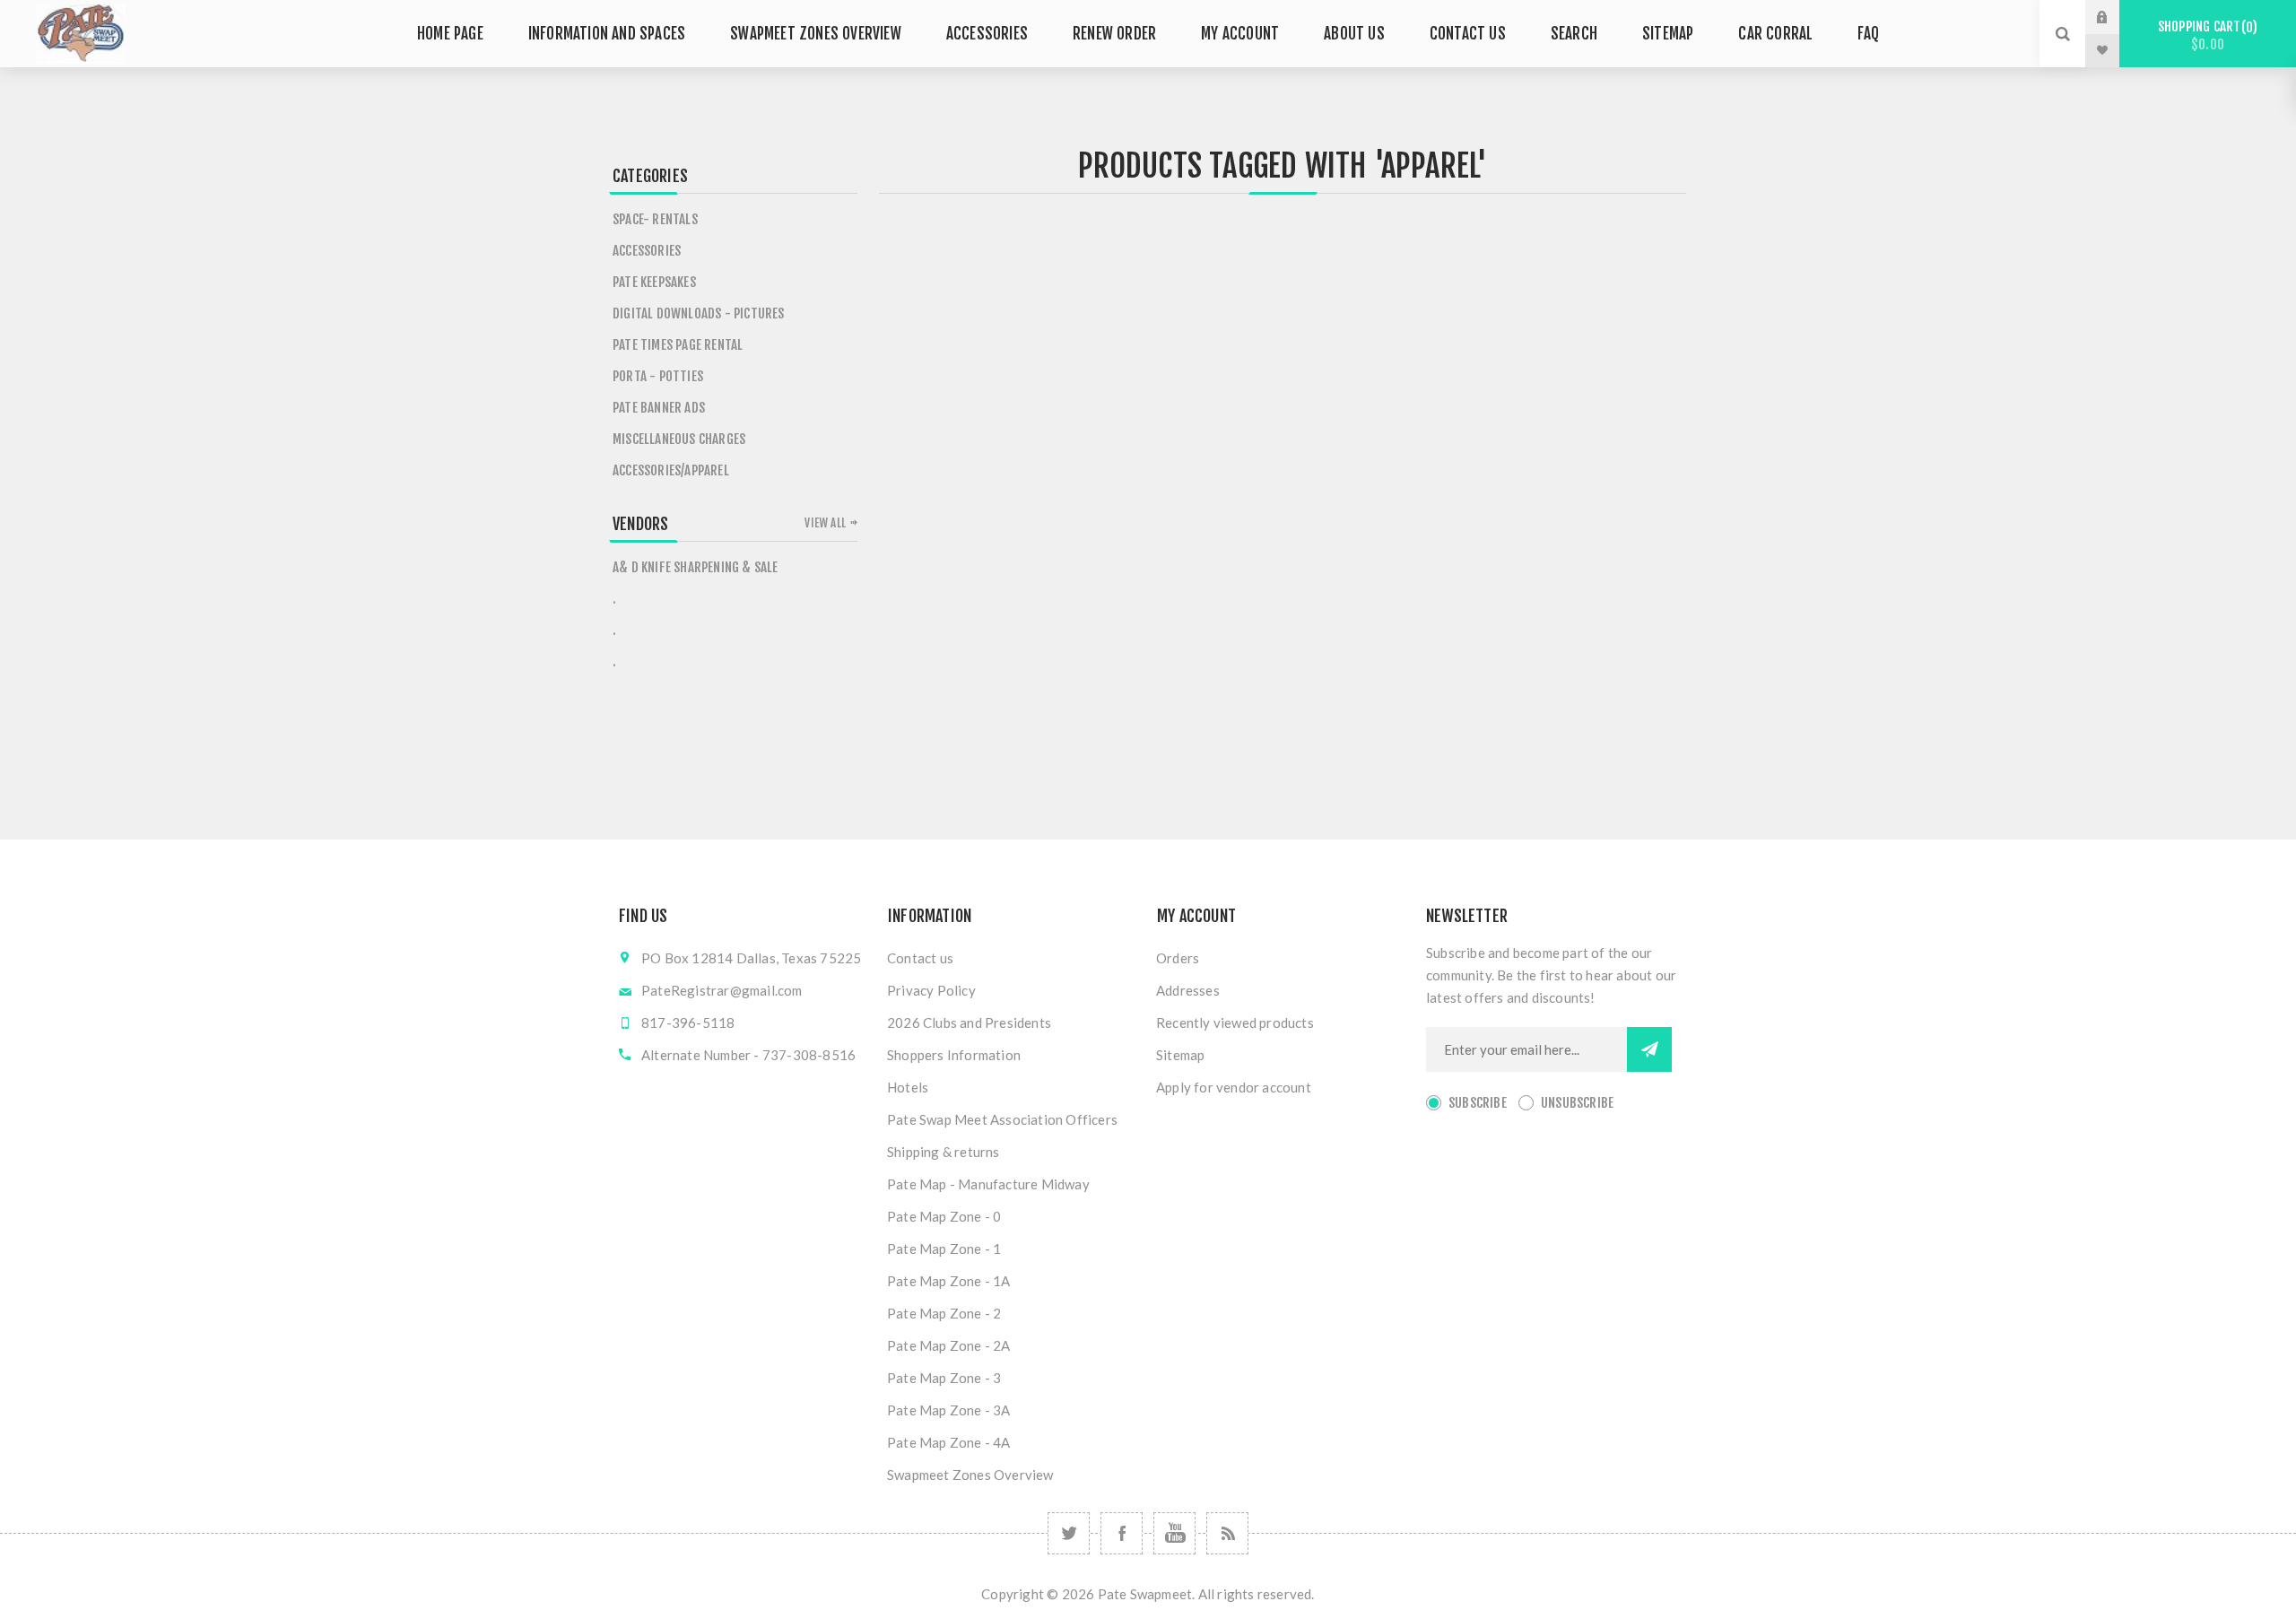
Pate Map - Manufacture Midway (988, 1184)
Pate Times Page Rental (678, 345)
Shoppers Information (954, 1055)
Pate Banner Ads (659, 408)
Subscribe (1478, 1103)
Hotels (908, 1087)
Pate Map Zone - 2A (949, 1345)
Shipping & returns (944, 1152)
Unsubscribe (1577, 1103)
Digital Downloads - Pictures (699, 313)
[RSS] (1227, 1533)
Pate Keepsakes (654, 282)
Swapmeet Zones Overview (970, 1475)
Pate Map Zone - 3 (944, 1378)
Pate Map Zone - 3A (949, 1410)
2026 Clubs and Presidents (969, 1023)
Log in (2116, 17)
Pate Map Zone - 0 (944, 1216)
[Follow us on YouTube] (1174, 1533)
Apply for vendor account (1234, 1087)
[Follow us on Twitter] (1069, 1533)
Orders (1178, 958)
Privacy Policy (931, 990)
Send (1649, 1049)
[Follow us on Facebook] (1122, 1533)
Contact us (920, 958)
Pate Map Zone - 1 (944, 1249)
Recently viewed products (1235, 1023)
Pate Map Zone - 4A (949, 1442)
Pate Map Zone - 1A (949, 1281)
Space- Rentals (655, 219)
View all (825, 523)
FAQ (1868, 34)
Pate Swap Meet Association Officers (1002, 1119)
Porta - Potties (658, 376)
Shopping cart (2205, 35)
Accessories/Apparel (671, 470)
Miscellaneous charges (679, 439)
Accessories (647, 251)
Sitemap (1180, 1055)
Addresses (1188, 990)
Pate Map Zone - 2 (944, 1313)
